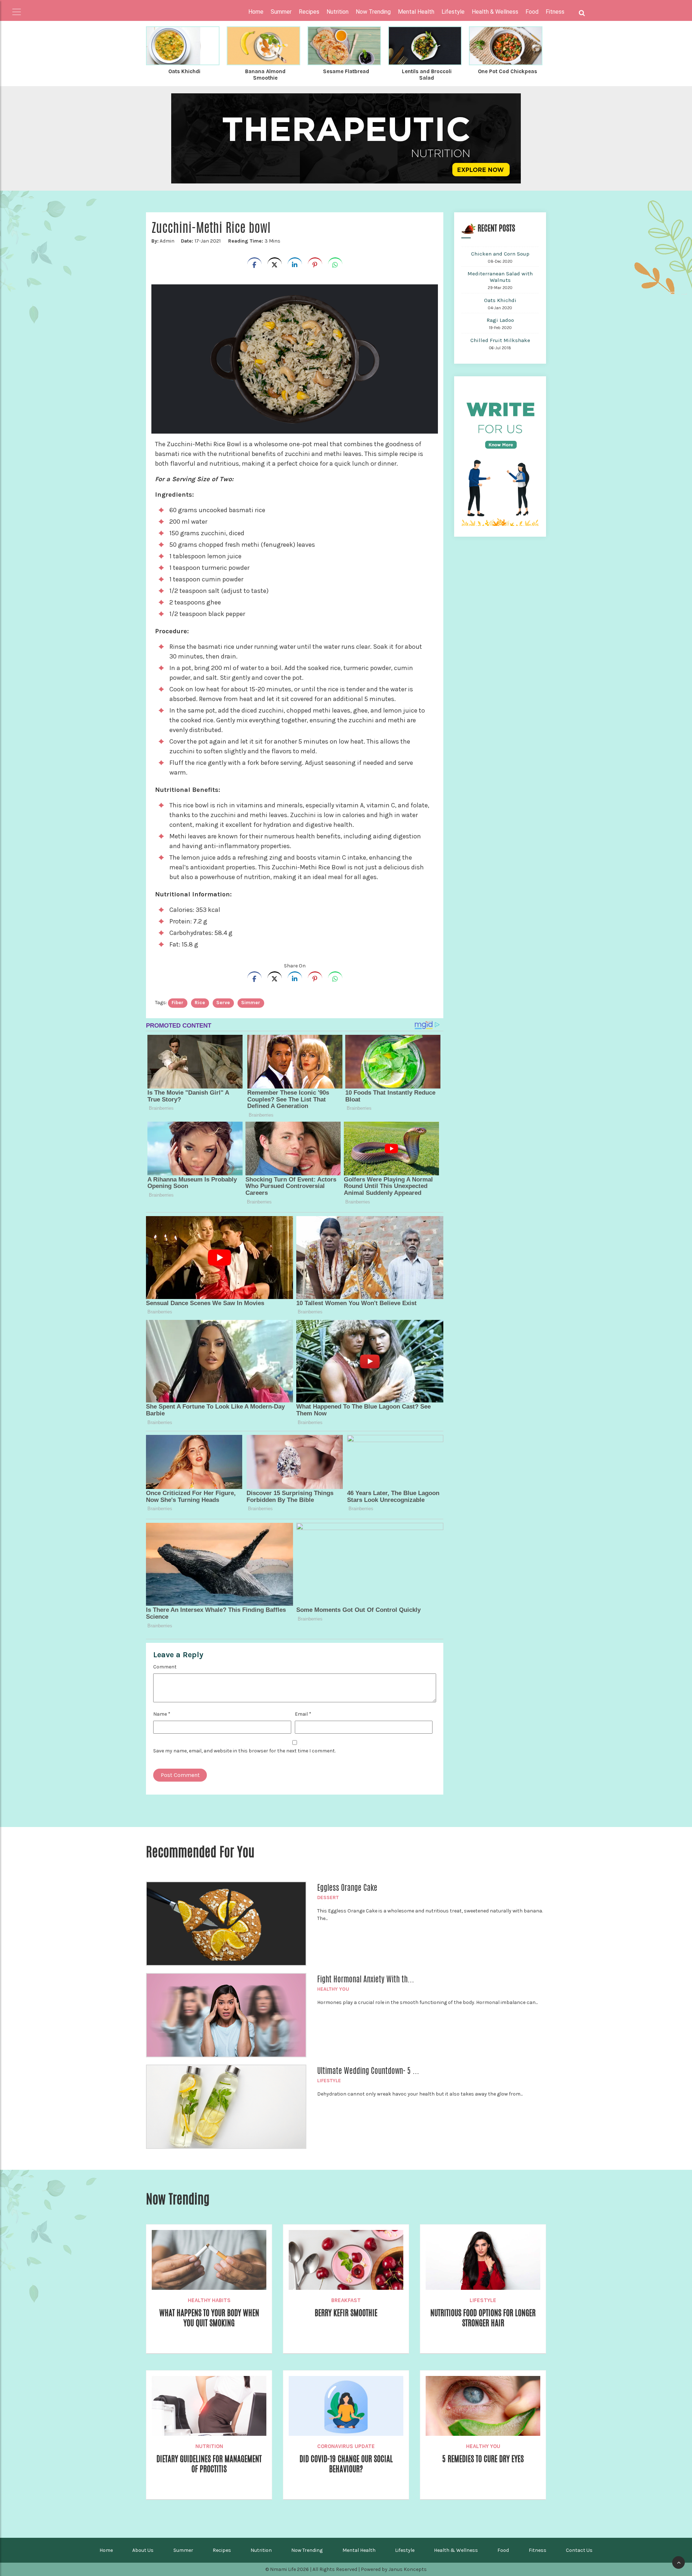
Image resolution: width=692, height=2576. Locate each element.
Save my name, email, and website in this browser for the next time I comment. (244, 1751)
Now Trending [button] (373, 12)
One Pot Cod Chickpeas (507, 71)
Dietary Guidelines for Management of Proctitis (209, 2464)
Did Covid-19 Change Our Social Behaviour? (346, 2464)
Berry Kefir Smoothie (346, 2313)
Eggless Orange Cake (347, 1888)
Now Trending (307, 2550)
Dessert (328, 1897)
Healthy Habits (209, 2300)
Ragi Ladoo (500, 320)
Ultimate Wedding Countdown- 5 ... (368, 2071)
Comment (165, 1667)
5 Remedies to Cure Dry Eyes (483, 2459)
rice (200, 1003)
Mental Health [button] (416, 12)
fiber (178, 1003)
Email (303, 1714)
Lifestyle (329, 2081)
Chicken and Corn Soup (500, 254)
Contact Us (579, 2550)
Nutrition (209, 2446)
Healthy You (333, 1989)
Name (162, 1714)
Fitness (538, 2550)
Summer (183, 2550)
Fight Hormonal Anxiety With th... (366, 1979)
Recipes (222, 2550)
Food (503, 2550)
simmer (251, 1003)
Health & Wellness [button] (495, 12)
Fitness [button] (555, 12)
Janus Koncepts (408, 2569)
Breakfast (346, 2300)
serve (223, 1003)
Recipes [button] (309, 12)
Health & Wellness (456, 2550)
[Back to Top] (678, 2562)
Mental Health (359, 2550)
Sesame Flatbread (346, 71)
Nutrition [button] (338, 12)
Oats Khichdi (184, 71)
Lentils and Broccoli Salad (427, 75)
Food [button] (532, 12)
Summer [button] (281, 12)
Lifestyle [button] (453, 12)
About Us (143, 2550)
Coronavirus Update (346, 2446)
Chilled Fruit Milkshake (500, 340)
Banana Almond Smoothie (265, 75)
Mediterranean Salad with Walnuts (500, 277)
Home (256, 12)
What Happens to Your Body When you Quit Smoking (209, 2318)
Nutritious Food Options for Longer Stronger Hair (483, 2318)
